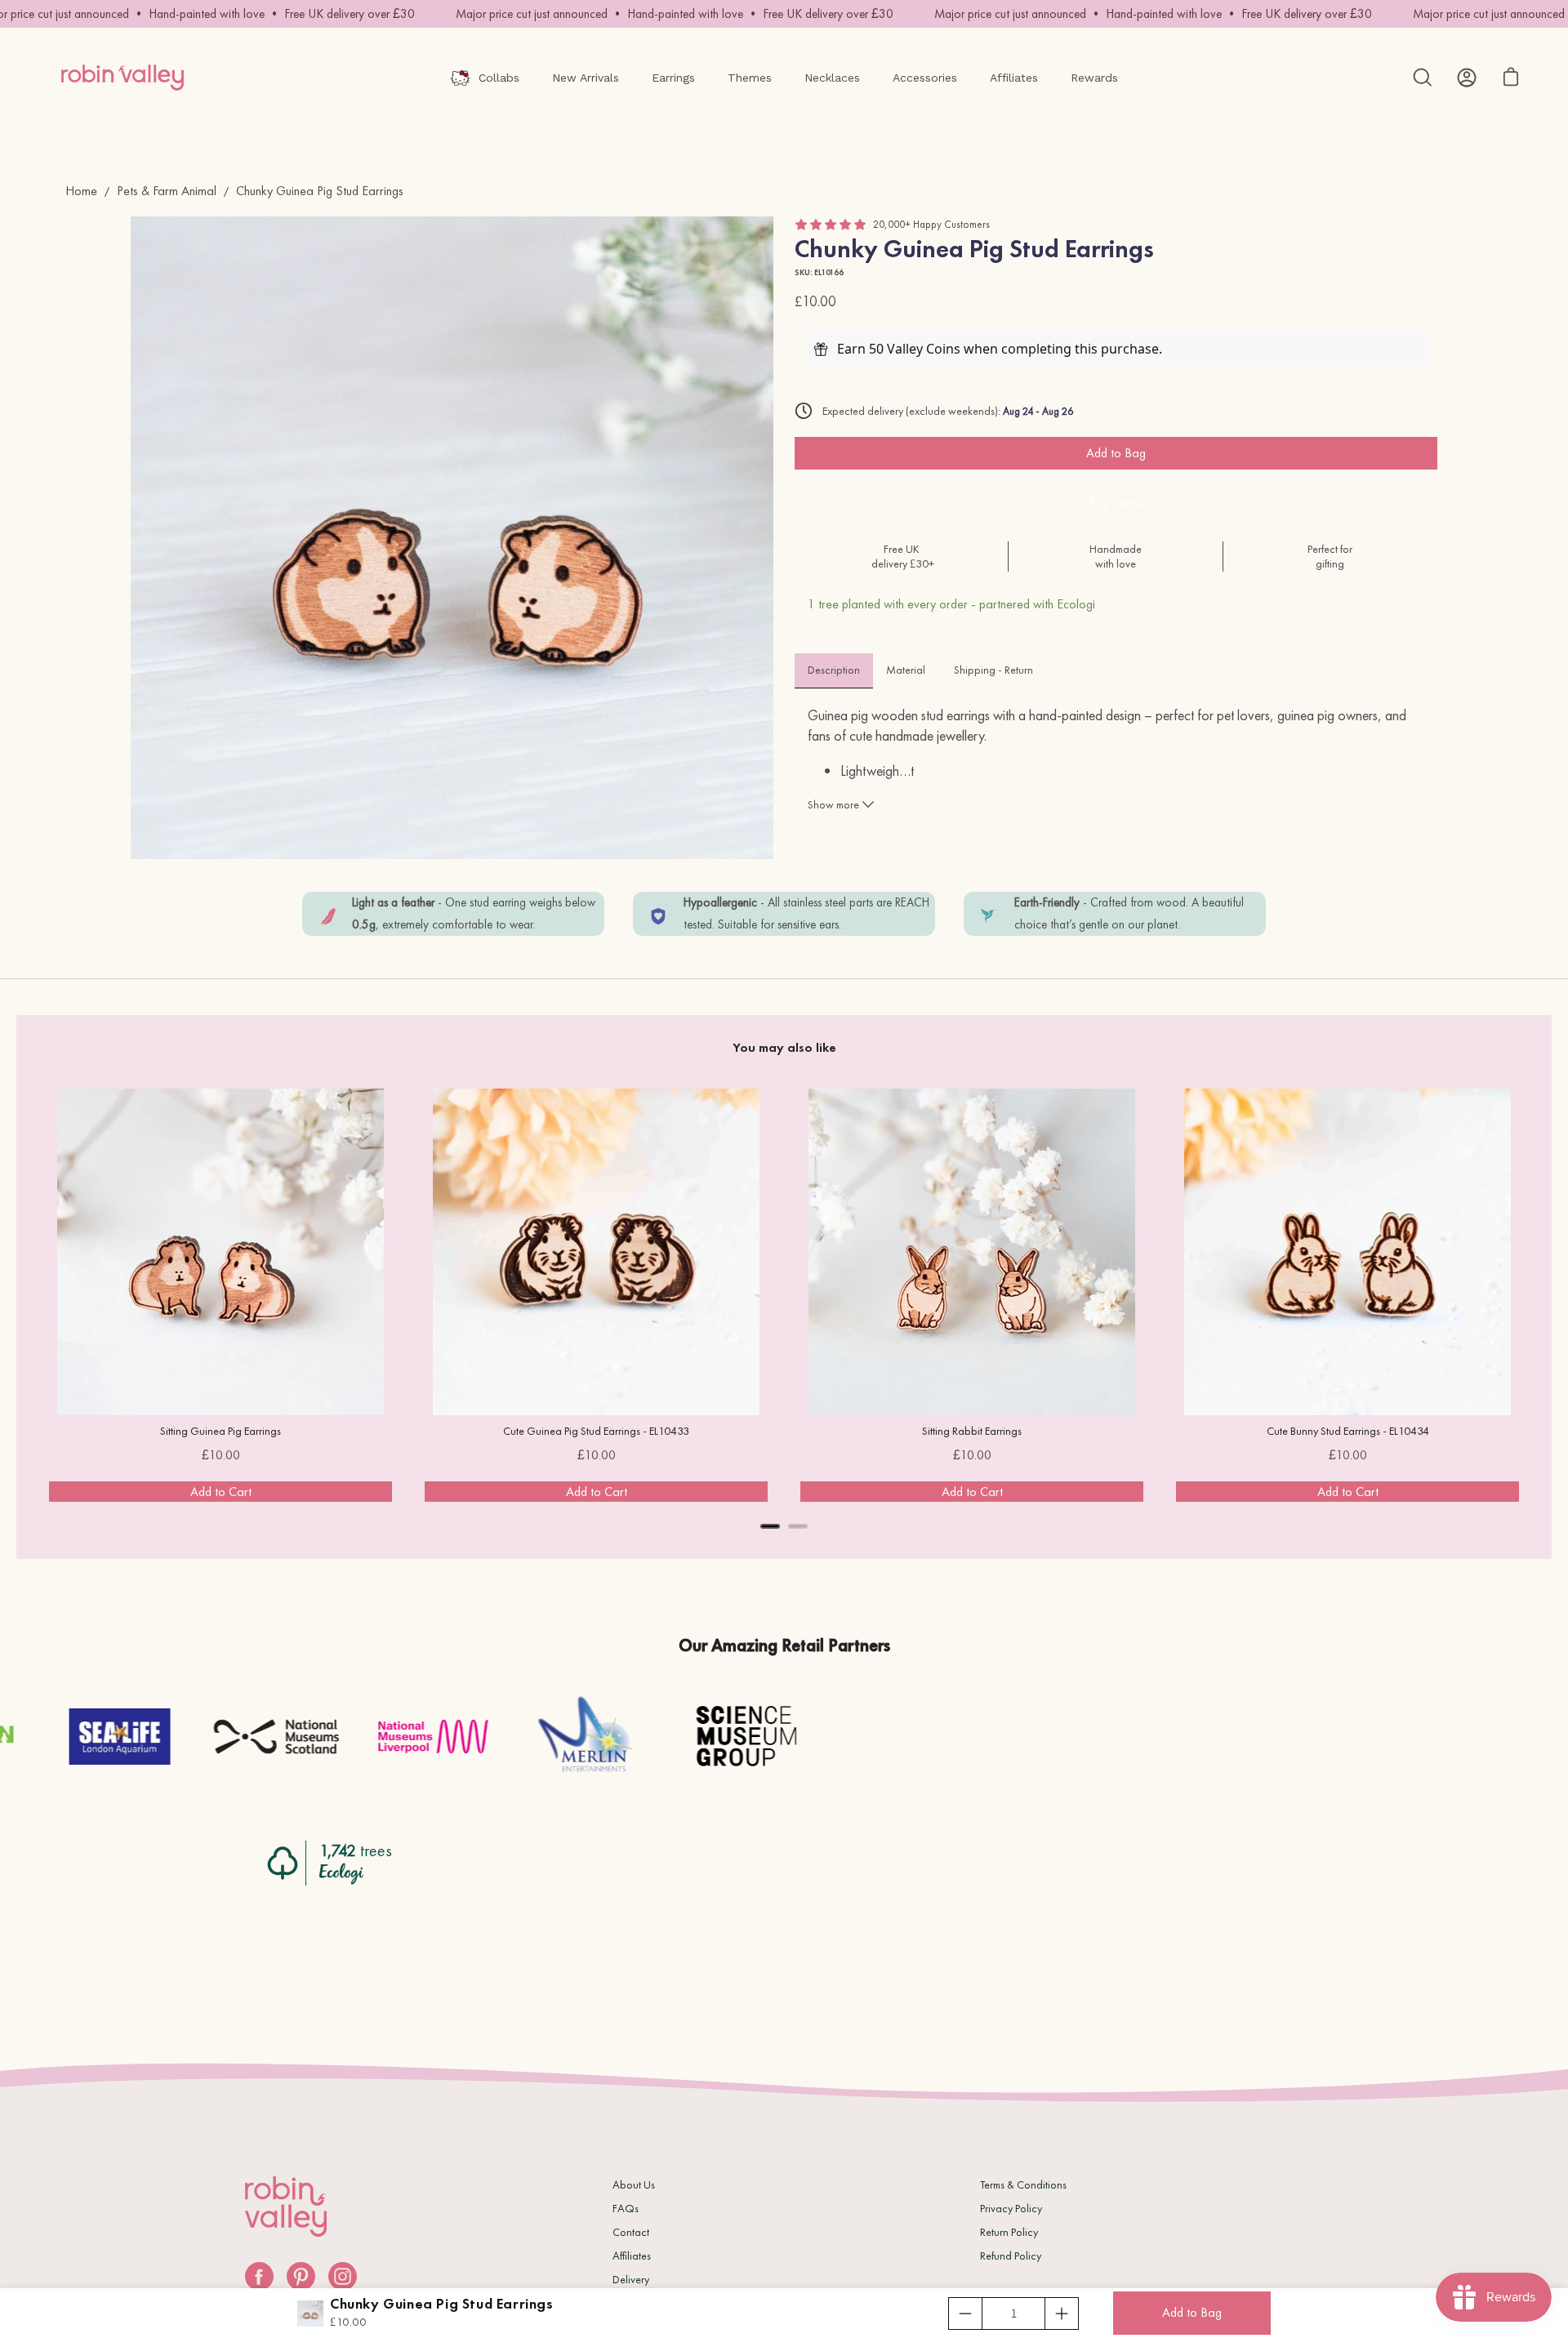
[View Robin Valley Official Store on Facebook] (259, 2276)
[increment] (1062, 2314)
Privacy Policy (1011, 2208)
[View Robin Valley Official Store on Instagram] (343, 2276)
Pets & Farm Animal (167, 191)
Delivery (631, 2279)
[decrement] (965, 2314)
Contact (631, 2232)
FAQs (626, 2208)
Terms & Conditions (1023, 2184)
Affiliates (632, 2256)
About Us (634, 2184)
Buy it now (1116, 503)
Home (81, 191)
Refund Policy (1011, 2256)
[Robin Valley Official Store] (122, 78)
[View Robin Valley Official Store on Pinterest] (301, 2276)
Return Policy (1009, 2232)
